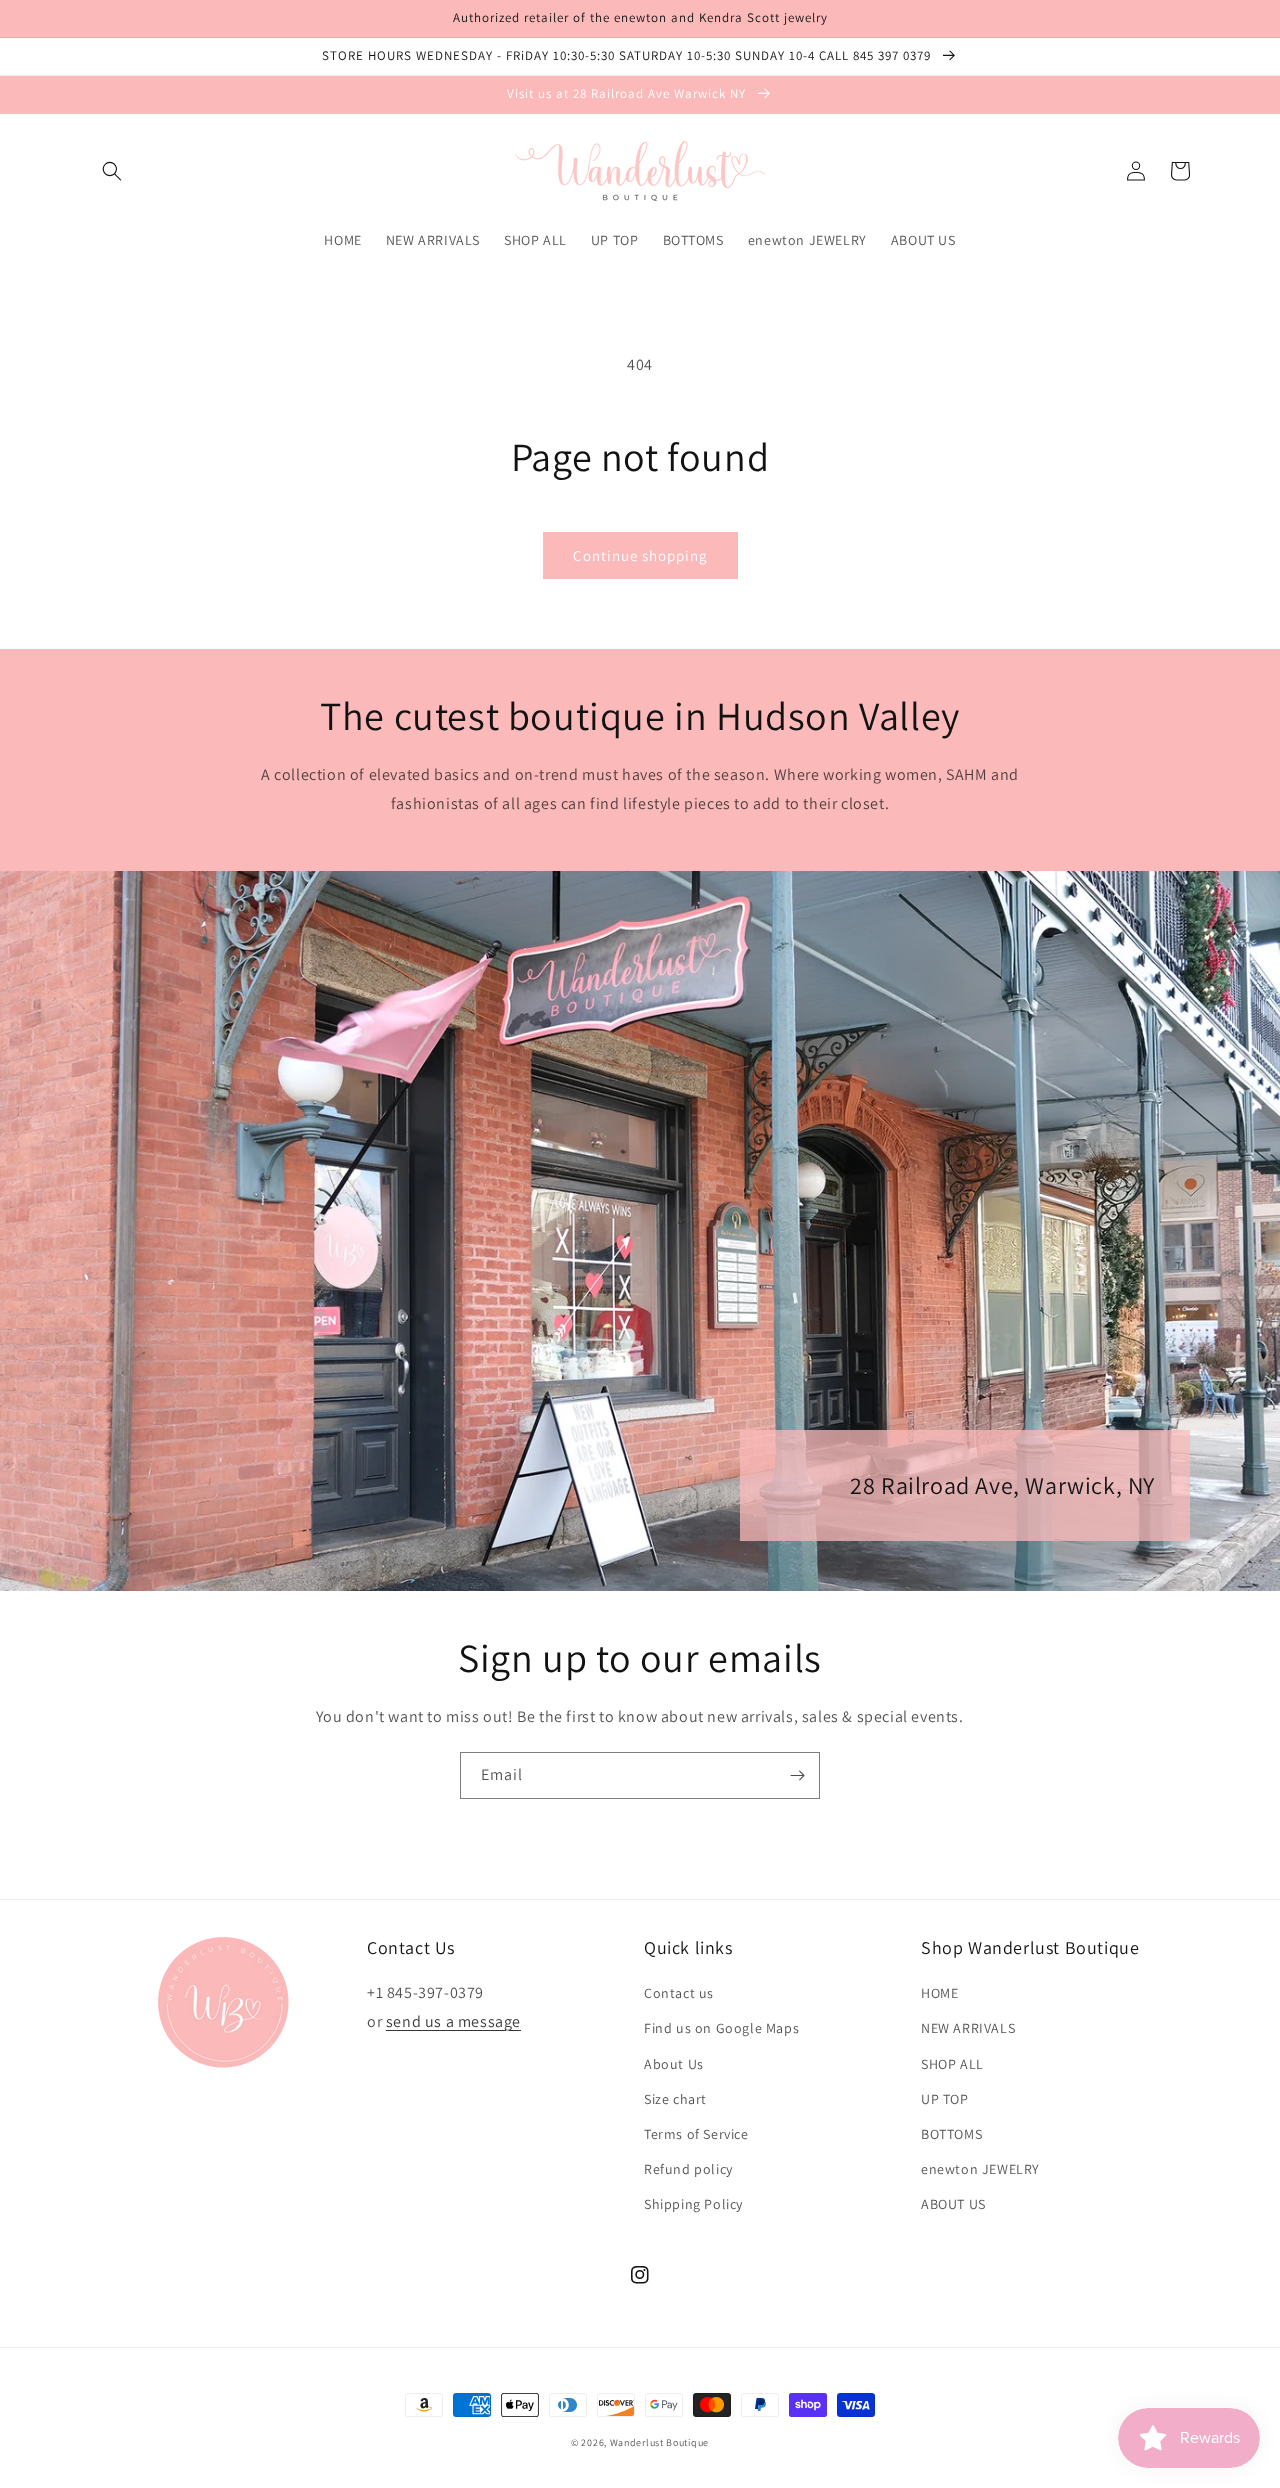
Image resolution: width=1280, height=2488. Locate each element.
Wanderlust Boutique (659, 2442)
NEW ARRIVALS (968, 2028)
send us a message (453, 2021)
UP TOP (945, 2099)
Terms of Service (696, 2134)
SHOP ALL (952, 2064)
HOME (939, 1993)
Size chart (675, 2099)
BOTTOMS (951, 2134)
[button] (112, 171)
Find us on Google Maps (721, 2028)
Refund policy (688, 2169)
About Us (674, 2064)
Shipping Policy (693, 2204)
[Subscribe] (797, 1775)
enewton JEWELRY (980, 2169)
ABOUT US (953, 2204)
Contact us (679, 1993)
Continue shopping (640, 555)
